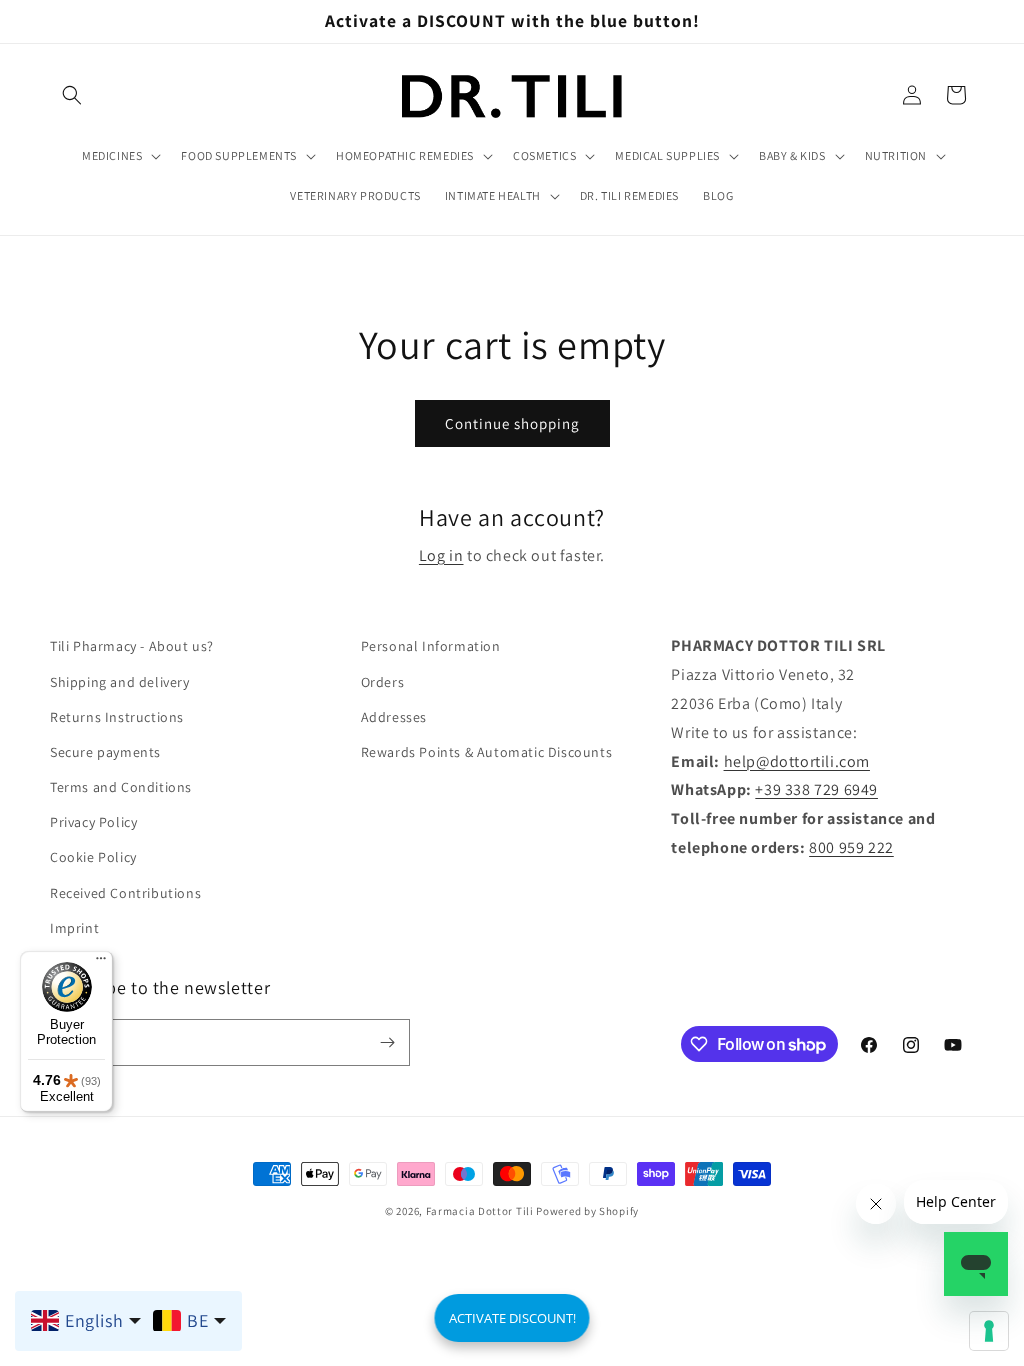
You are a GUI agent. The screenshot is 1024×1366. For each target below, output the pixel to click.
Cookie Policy (93, 857)
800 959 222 (851, 847)
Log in (441, 555)
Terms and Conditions (121, 787)
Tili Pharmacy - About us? (132, 646)
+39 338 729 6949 (816, 789)
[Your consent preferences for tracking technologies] (989, 1331)
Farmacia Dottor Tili (480, 1211)
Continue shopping (512, 423)
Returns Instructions (117, 717)
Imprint (74, 928)
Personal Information (431, 646)
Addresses (394, 717)
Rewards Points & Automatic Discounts (487, 752)
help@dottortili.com (797, 761)
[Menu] (101, 963)
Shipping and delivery (120, 682)
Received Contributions (125, 893)
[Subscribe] (387, 1042)
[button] (72, 95)
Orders (383, 682)
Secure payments (105, 752)
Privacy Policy (93, 822)
